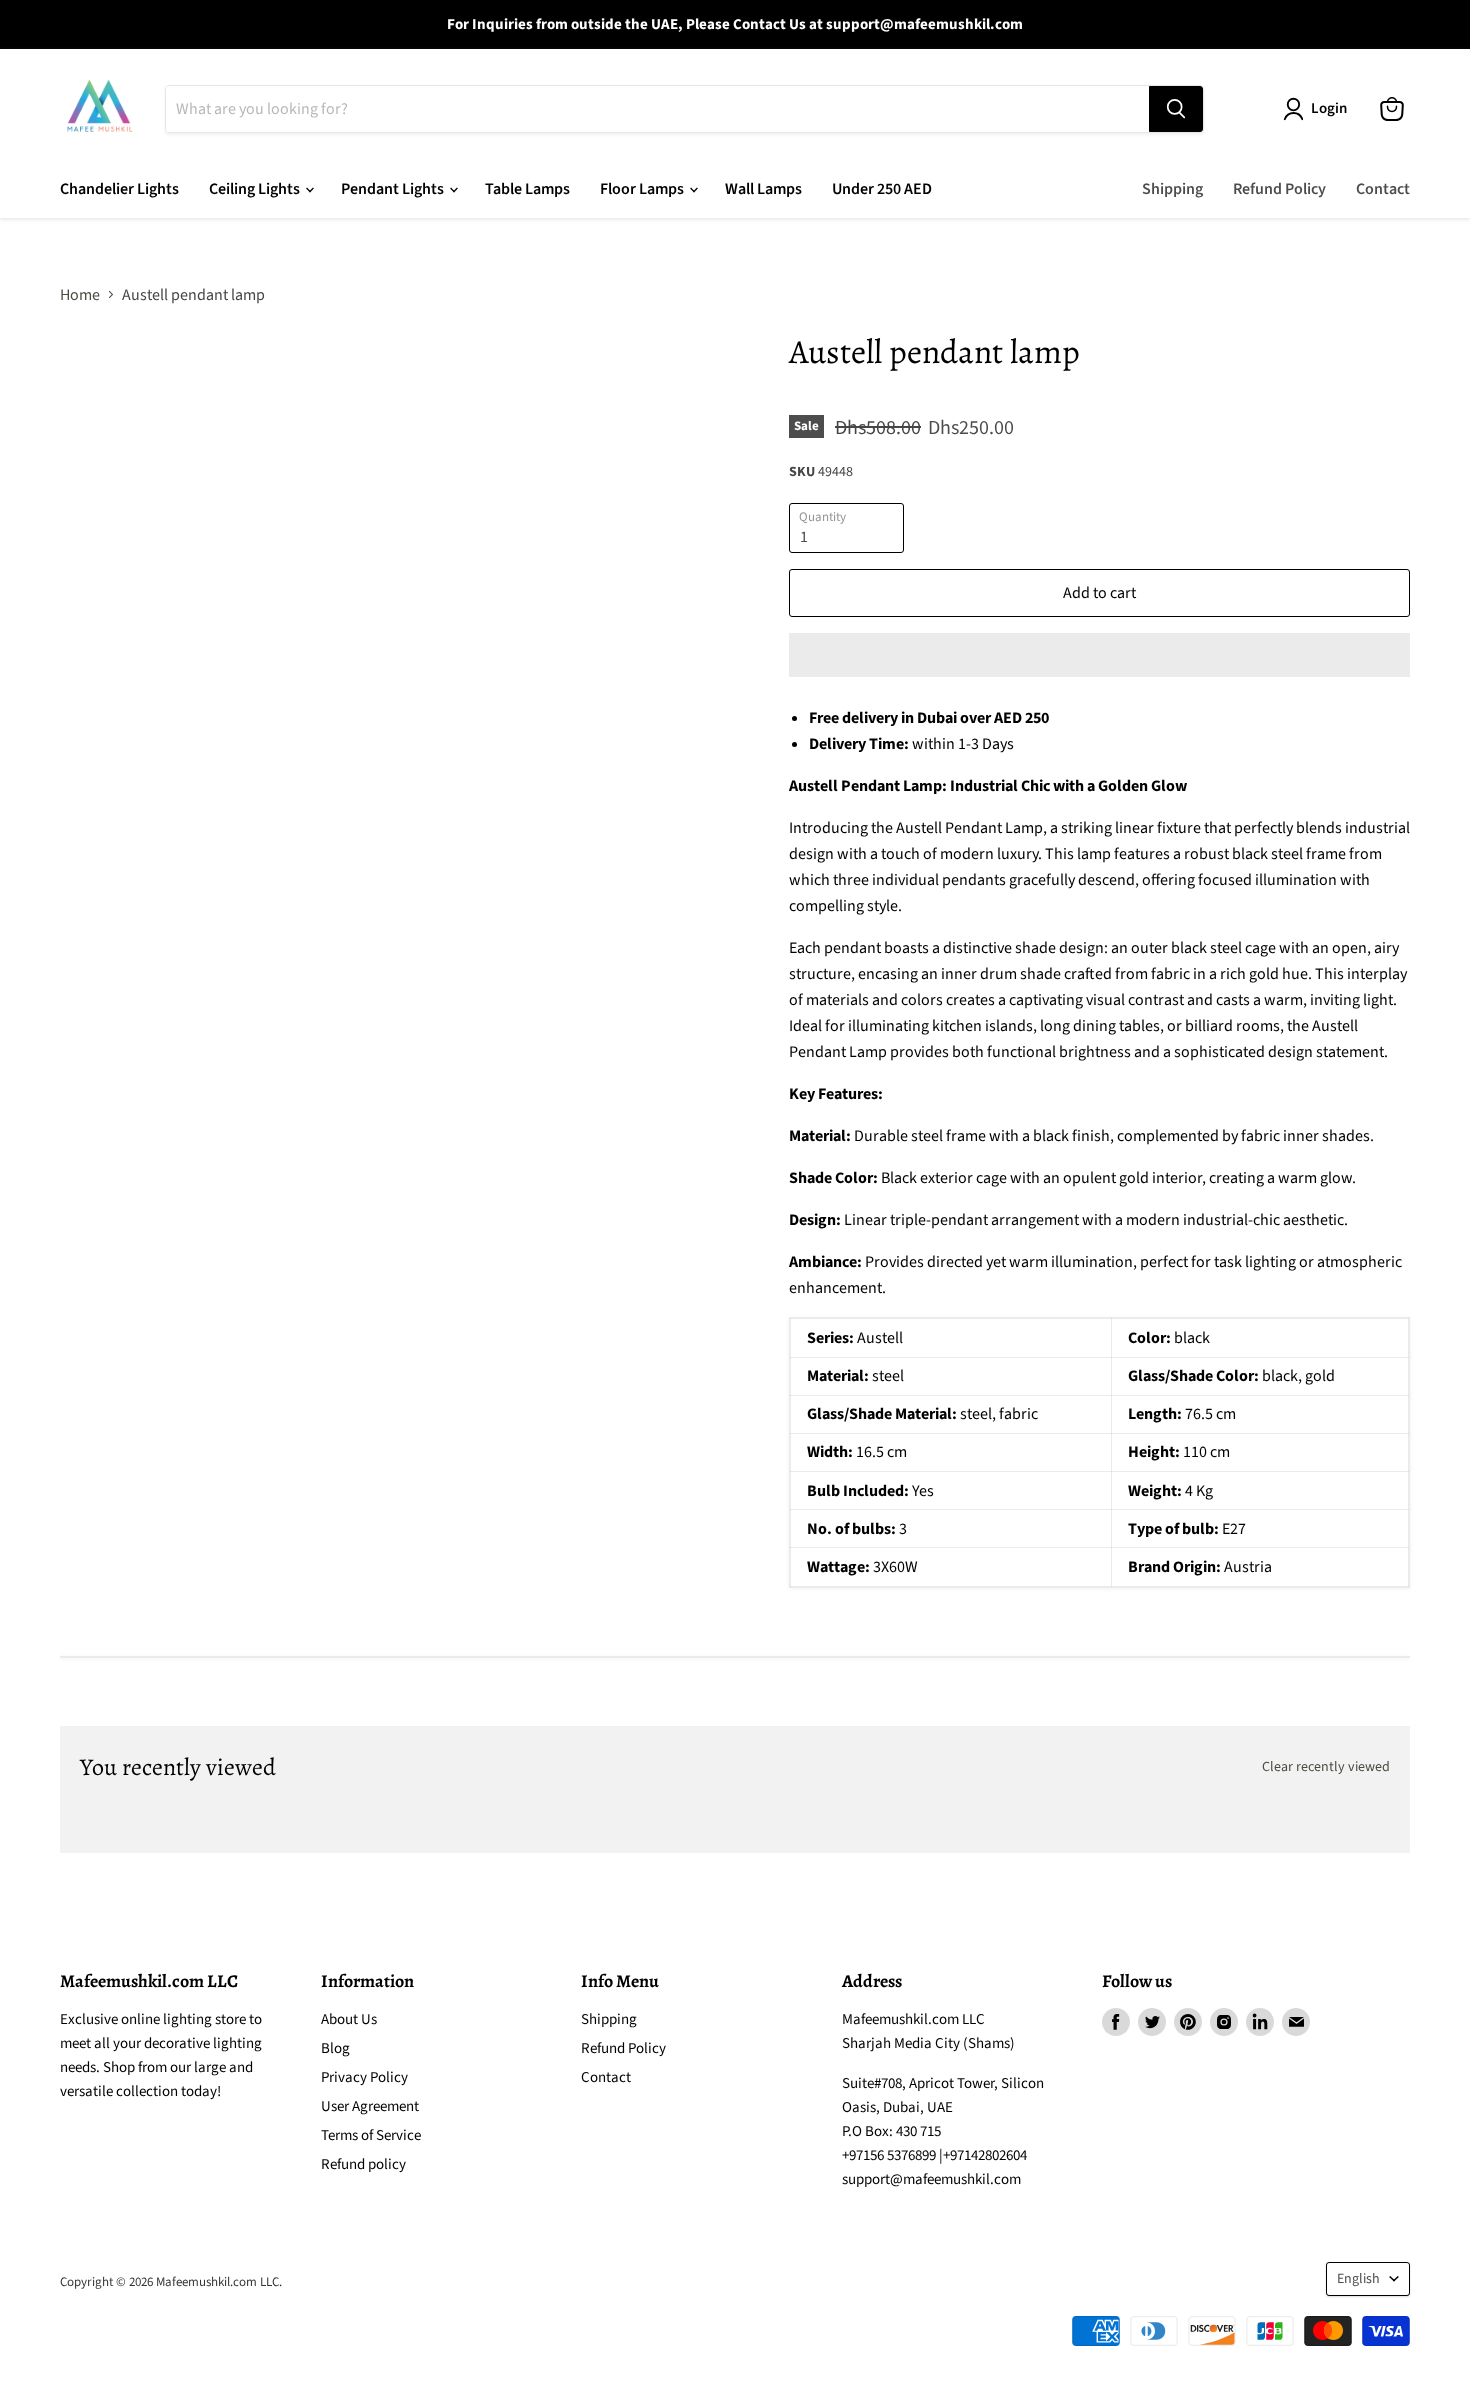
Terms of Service (371, 2135)
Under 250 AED (882, 189)
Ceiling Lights (256, 189)
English (1358, 2279)
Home (80, 295)
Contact (1383, 189)
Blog (335, 2048)
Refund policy (363, 2164)
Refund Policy (1279, 189)
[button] (1099, 655)
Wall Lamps (763, 189)
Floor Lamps (643, 189)
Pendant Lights (394, 189)
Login (1329, 108)
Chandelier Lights (119, 189)
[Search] (1176, 109)
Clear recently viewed (1326, 1767)
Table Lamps (527, 189)
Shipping (1172, 189)
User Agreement (370, 2106)
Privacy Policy (364, 2077)
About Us (349, 2019)
